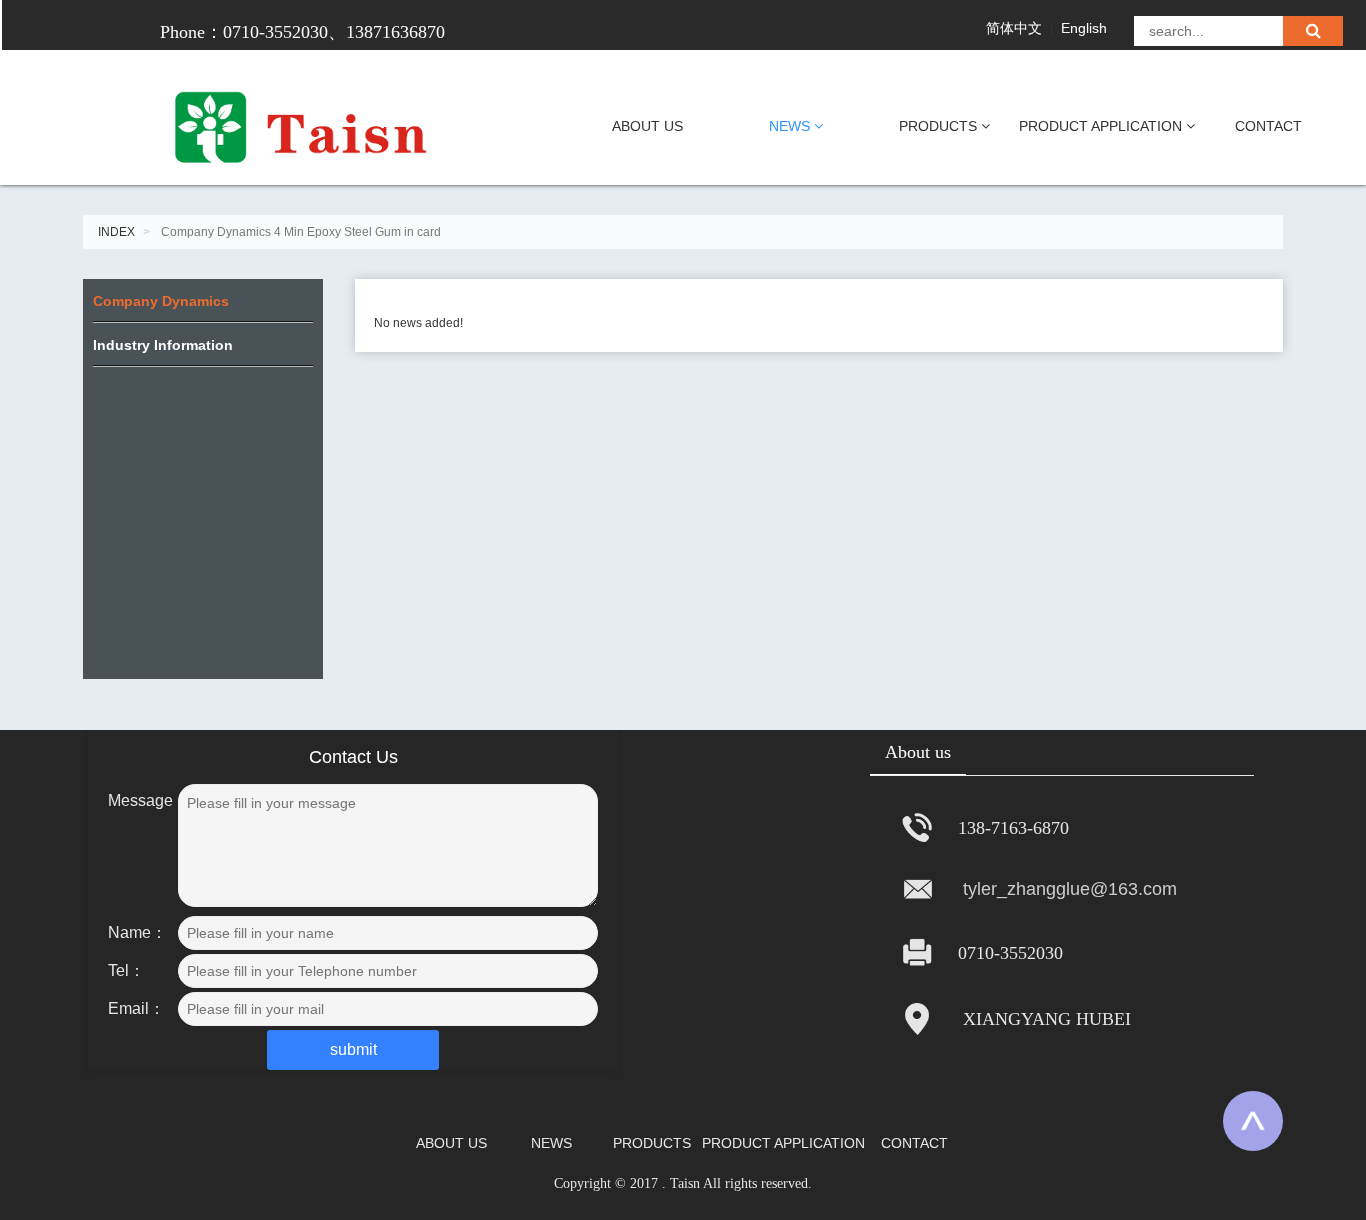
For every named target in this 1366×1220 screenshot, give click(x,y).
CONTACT (1268, 126)
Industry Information (163, 345)
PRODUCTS (940, 126)
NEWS (791, 126)
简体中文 (1014, 28)
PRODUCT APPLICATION (1102, 126)
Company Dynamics (161, 301)
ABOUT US (647, 126)
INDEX (116, 232)
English (1084, 28)
